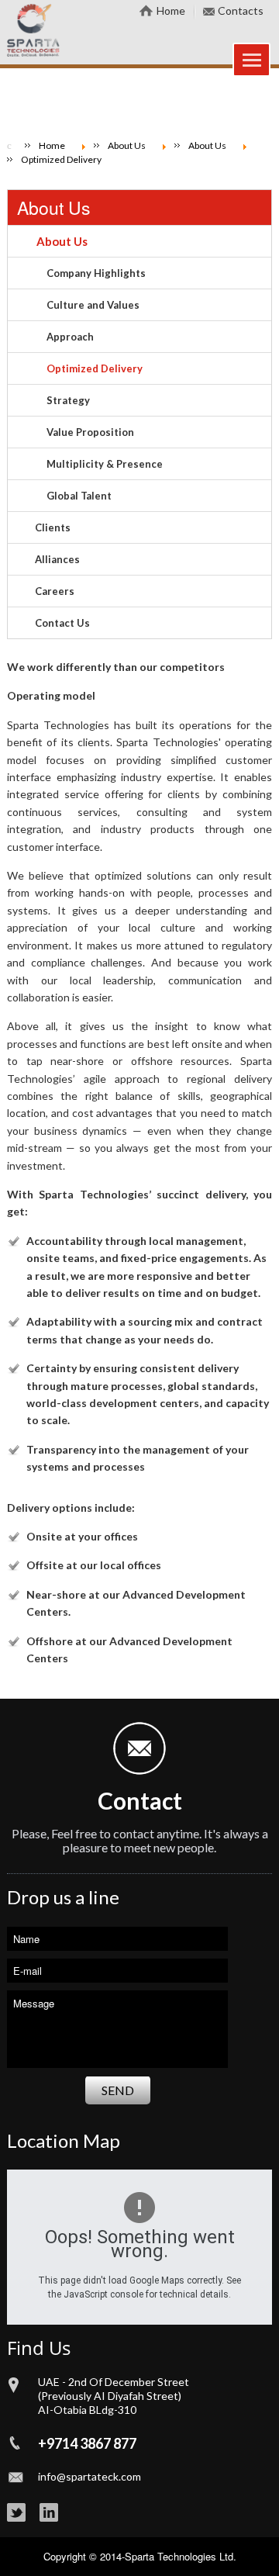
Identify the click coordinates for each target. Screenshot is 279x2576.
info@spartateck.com (90, 2476)
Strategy (68, 400)
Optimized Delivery (95, 368)
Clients (53, 527)
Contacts (241, 10)
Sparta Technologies (170, 2556)
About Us (54, 207)
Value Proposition (90, 432)
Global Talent (79, 496)
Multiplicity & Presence (105, 464)
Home (171, 10)
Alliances (57, 559)
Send (118, 2090)
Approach (70, 337)
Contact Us (62, 623)
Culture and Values (93, 305)
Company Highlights (96, 273)
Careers (55, 591)
